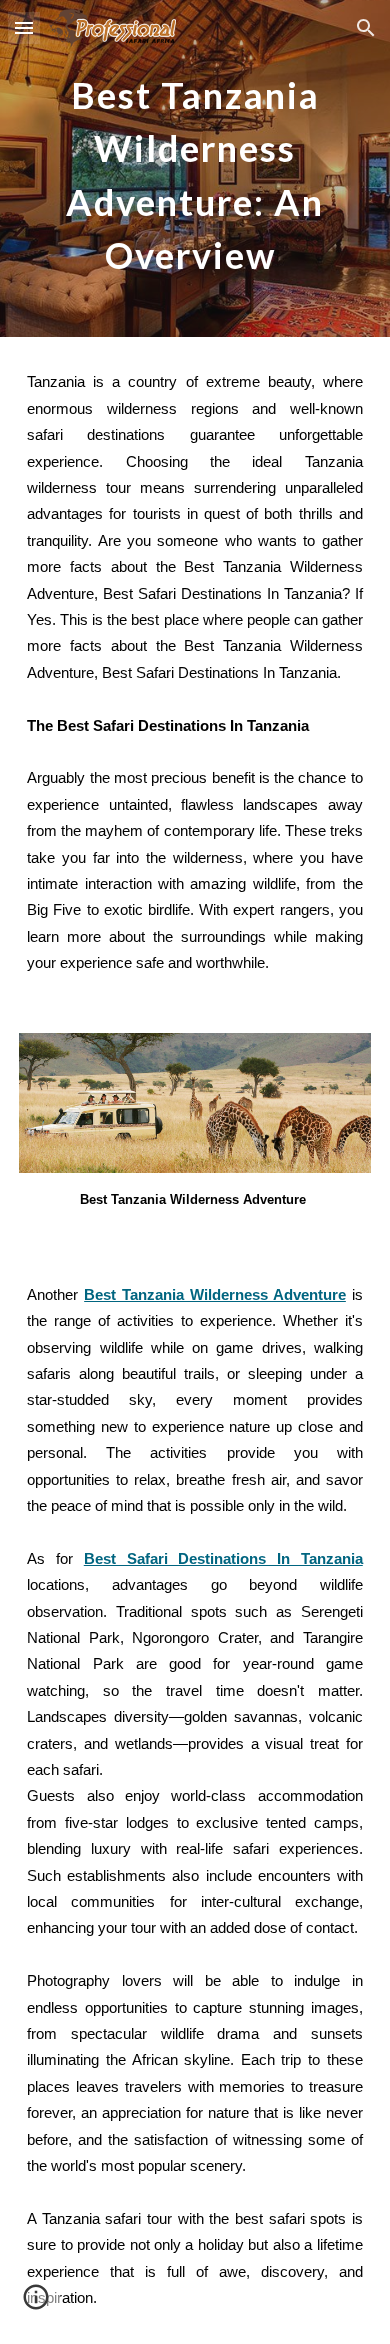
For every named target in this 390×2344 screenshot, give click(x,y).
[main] (195, 168)
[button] (24, 27)
